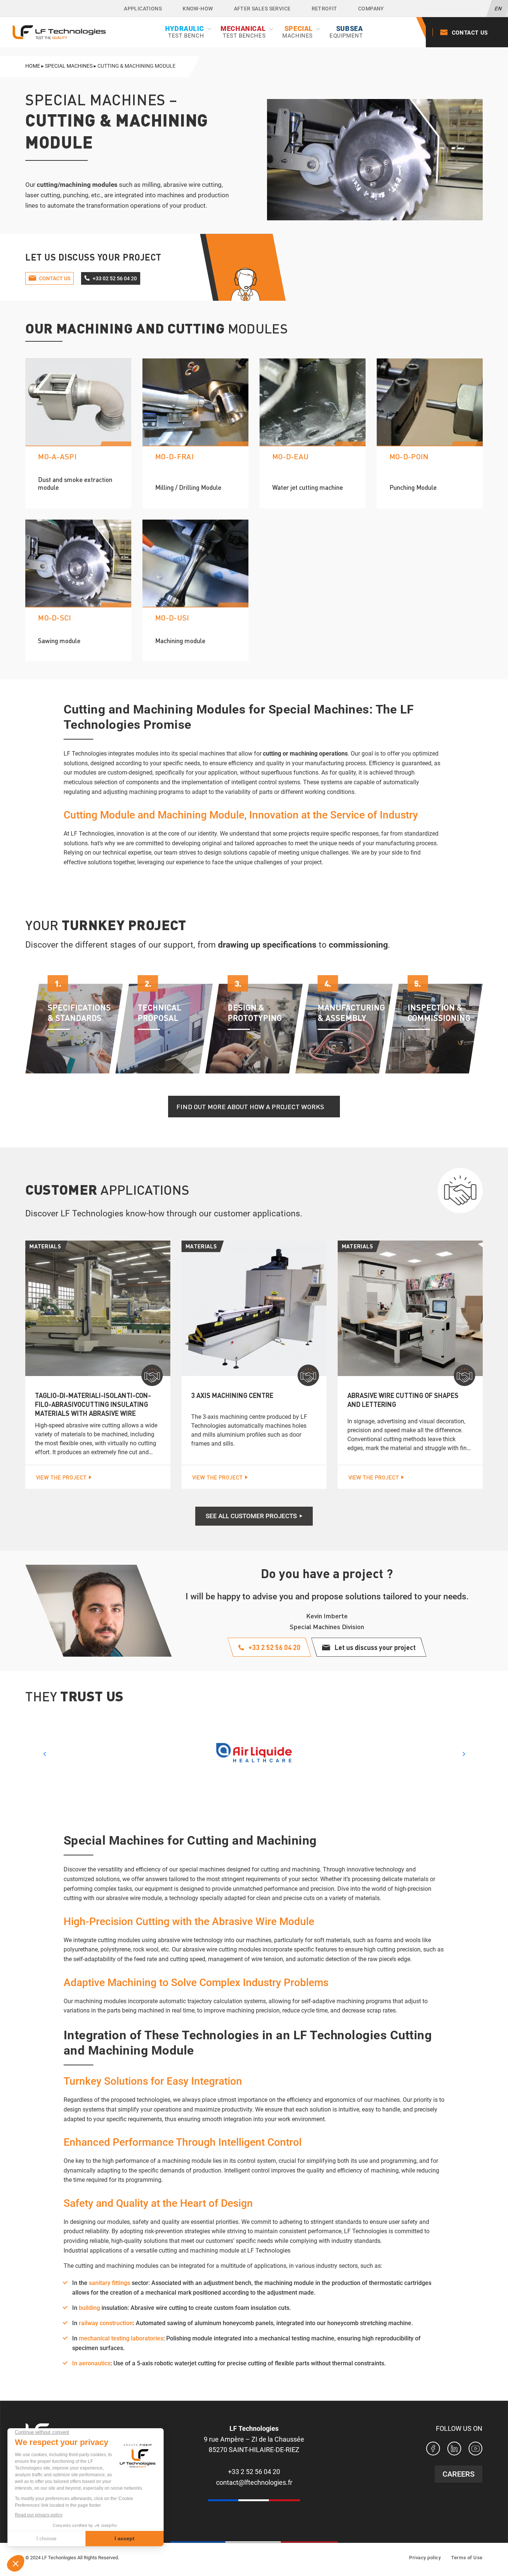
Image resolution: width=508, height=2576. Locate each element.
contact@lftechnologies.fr (254, 2482)
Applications (143, 9)
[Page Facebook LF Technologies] (433, 2450)
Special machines (69, 66)
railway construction (106, 2323)
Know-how (198, 9)
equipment (346, 32)
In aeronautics (91, 2363)
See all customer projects (251, 1516)
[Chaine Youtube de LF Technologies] (475, 2450)
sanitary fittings (110, 2283)
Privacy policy (425, 2558)
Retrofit (324, 9)
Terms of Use (467, 2558)
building (89, 2308)
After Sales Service (262, 9)
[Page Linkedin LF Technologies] (454, 2450)
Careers (459, 2474)
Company (371, 9)
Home (33, 66)
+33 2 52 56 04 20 (254, 2472)
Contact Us (470, 33)
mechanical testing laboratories (121, 2338)
